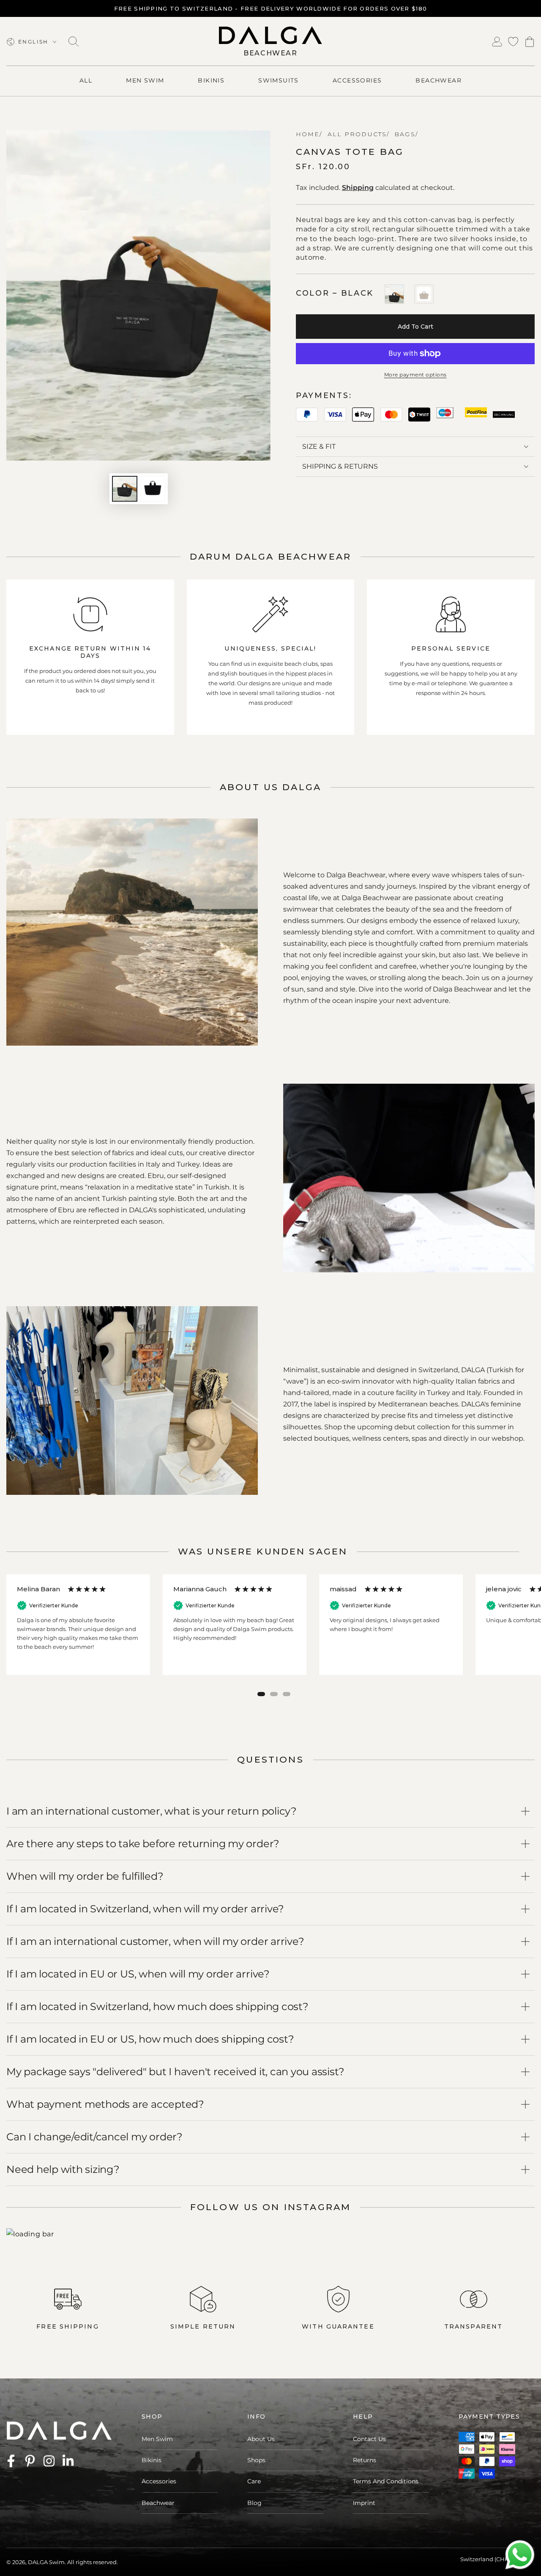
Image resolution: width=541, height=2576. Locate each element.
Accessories (159, 2481)
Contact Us (369, 2439)
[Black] (394, 294)
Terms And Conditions (386, 2481)
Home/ (309, 134)
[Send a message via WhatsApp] (520, 2555)
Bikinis (152, 2460)
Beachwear (158, 2503)
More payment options (415, 375)
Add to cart (415, 327)
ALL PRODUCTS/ (357, 134)
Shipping (358, 188)
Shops (256, 2460)
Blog (254, 2503)
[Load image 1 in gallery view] (125, 489)
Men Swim (157, 2439)
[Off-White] (424, 294)
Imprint (364, 2503)
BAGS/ (405, 134)
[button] (74, 42)
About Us (261, 2439)
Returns (365, 2460)
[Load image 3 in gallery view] (153, 489)
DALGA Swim (46, 2562)
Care (254, 2481)
